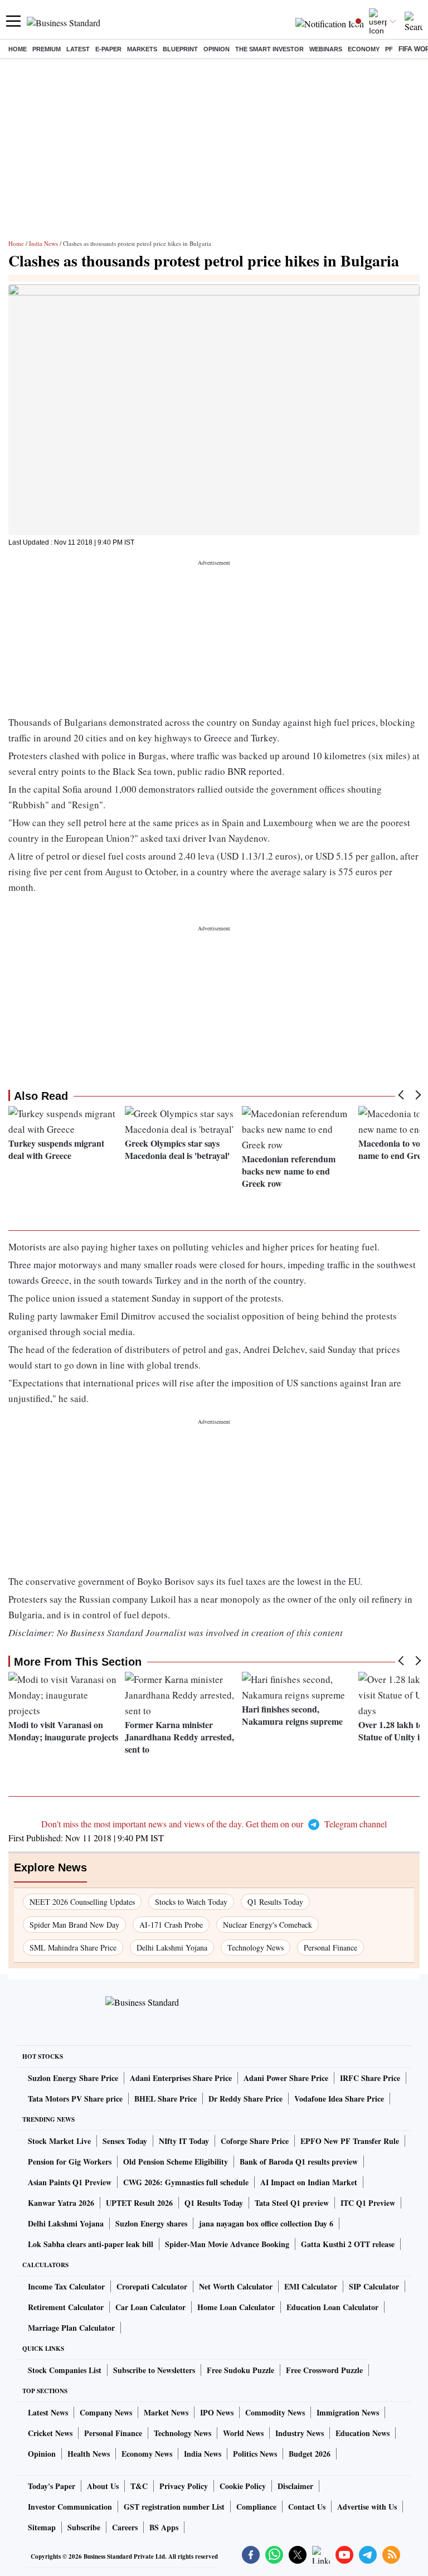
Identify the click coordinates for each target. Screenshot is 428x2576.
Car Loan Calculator (150, 2307)
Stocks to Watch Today (191, 1902)
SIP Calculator (374, 2286)
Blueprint (180, 49)
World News (243, 2433)
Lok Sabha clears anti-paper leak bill (91, 2244)
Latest (78, 49)
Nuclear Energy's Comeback (267, 1925)
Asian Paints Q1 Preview (70, 2182)
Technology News (256, 1947)
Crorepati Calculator (152, 2286)
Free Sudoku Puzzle (240, 2370)
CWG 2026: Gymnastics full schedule (186, 2182)
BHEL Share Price (166, 2099)
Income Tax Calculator (66, 2286)
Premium (47, 49)
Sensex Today (125, 2141)
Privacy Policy (184, 2486)
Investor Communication (70, 2507)
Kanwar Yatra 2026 (61, 2203)
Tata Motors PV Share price (75, 2099)
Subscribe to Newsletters (154, 2370)
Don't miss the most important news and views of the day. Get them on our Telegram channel (214, 1824)
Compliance (256, 2507)
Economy (364, 49)
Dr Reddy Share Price (245, 2099)
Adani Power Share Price (286, 2078)
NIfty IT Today (184, 2141)
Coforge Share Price (255, 2141)
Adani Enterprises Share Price (181, 2078)
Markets (142, 49)
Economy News (147, 2454)
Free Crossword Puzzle (324, 2370)
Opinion (217, 49)
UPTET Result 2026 (139, 2203)
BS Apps (164, 2527)
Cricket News (50, 2433)
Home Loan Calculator (236, 2307)
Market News (166, 2412)
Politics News (255, 2454)
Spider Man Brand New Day (74, 1925)
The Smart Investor (269, 49)
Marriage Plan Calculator (71, 2328)
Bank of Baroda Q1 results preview (299, 2162)
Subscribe (84, 2527)
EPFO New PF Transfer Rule (350, 2141)
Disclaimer (295, 2486)
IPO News (217, 2412)
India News (43, 243)
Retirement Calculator (66, 2307)
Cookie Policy (243, 2486)
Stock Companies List (65, 2370)
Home (18, 49)
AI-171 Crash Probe (171, 1925)
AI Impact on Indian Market (309, 2182)
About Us (103, 2486)
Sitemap (42, 2527)
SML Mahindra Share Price (73, 1947)
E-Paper (108, 49)
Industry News (300, 2433)
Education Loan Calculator (332, 2307)
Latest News (48, 2412)
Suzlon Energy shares (151, 2223)
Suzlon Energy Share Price (73, 2078)
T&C (139, 2486)
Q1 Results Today (275, 1902)
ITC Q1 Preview (368, 2203)
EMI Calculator (311, 2286)
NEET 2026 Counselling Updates (82, 1902)
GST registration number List (174, 2507)
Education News (363, 2433)
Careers (125, 2527)
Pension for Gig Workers (70, 2162)
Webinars (326, 49)
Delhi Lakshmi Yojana (172, 1947)
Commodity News (275, 2412)
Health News (89, 2454)
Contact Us (307, 2507)
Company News (106, 2412)
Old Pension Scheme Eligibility (176, 2162)
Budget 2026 (310, 2454)
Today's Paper (52, 2486)
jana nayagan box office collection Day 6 (266, 2223)
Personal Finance (330, 1947)
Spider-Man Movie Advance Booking (227, 2244)
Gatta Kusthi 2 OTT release (348, 2244)
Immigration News (348, 2412)
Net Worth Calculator (236, 2286)
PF (389, 49)
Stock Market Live (59, 2141)
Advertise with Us (367, 2507)
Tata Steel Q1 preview (292, 2203)
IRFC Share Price (370, 2078)
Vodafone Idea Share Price (339, 2099)
